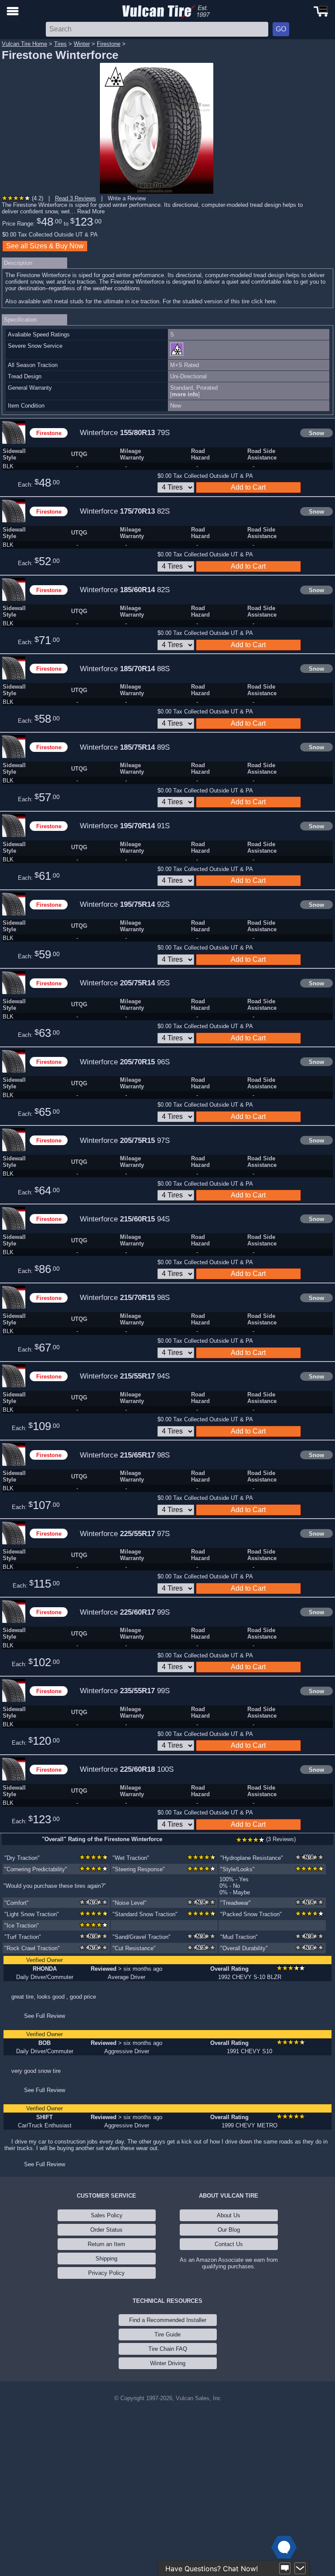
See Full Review (44, 2016)
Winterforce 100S (127, 1769)
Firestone (109, 44)
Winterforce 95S (125, 983)
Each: (39, 483)
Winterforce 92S (125, 904)
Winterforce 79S (125, 432)
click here (263, 301)
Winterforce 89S (125, 747)
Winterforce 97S (125, 1140)
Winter (82, 44)
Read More (91, 211)
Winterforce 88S (125, 669)
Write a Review (127, 198)
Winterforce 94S (125, 1219)
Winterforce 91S (125, 826)
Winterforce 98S (125, 1297)
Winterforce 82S (125, 511)
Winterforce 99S (125, 1612)
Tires (60, 44)
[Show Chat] (285, 2569)
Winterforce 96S (125, 1062)
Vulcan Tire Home (24, 44)
